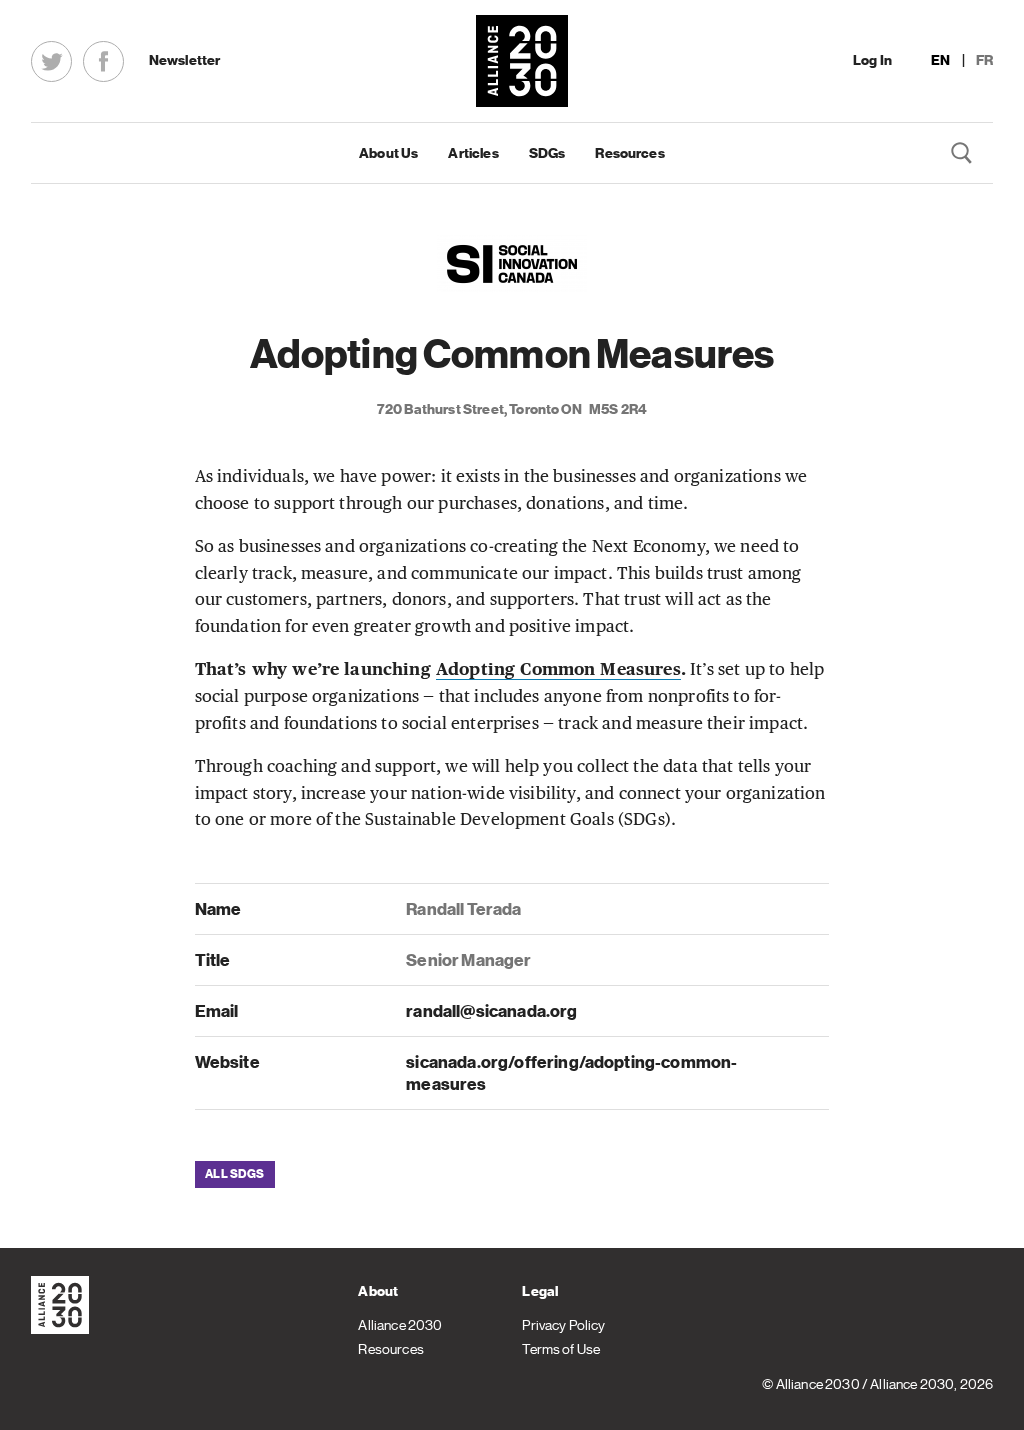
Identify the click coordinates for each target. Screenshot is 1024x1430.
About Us (388, 153)
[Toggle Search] (963, 153)
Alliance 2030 (400, 1325)
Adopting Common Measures (558, 670)
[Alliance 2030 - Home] (522, 61)
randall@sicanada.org (491, 1011)
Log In (872, 60)
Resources (629, 153)
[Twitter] (51, 61)
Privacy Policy (563, 1325)
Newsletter (185, 60)
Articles (473, 153)
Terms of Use (561, 1349)
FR (984, 60)
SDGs (547, 153)
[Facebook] (103, 61)
